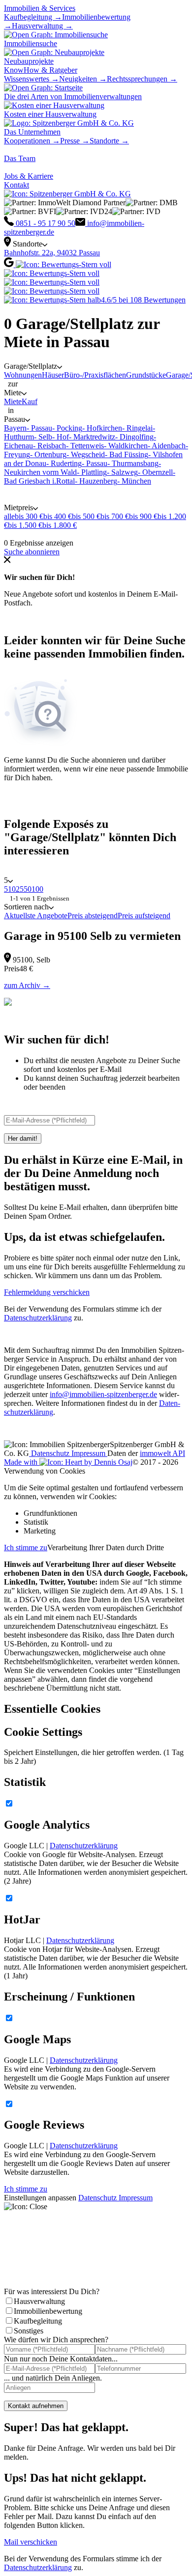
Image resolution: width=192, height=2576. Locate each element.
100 (37, 889)
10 (12, 889)
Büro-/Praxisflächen (95, 375)
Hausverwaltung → (42, 26)
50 (28, 889)
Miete (13, 401)
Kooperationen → (32, 141)
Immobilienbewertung (48, 2311)
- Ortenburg (48, 454)
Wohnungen (23, 375)
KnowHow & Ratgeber (41, 70)
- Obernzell (155, 472)
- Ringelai (137, 428)
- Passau (39, 428)
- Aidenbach (167, 446)
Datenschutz (50, 1453)
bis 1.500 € (25, 525)
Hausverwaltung (39, 2301)
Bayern (15, 428)
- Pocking (67, 428)
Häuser (53, 375)
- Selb (43, 437)
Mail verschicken (31, 2542)
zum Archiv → (27, 985)
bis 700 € (115, 516)
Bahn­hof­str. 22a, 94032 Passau (52, 253)
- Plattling (92, 472)
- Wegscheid (86, 454)
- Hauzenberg (96, 481)
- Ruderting (64, 463)
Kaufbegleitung (38, 2321)
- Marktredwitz (92, 437)
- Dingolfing (134, 437)
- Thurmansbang (133, 463)
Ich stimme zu (26, 1548)
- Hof (61, 437)
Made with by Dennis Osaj (68, 1462)
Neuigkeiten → (83, 79)
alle (9, 516)
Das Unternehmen (32, 132)
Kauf (30, 401)
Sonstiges (29, 2331)
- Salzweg (122, 472)
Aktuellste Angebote (36, 916)
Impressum (89, 1453)
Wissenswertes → (32, 79)
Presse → (75, 141)
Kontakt (16, 185)
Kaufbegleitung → (33, 17)
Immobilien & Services (40, 8)
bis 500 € (86, 516)
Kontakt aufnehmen (36, 2406)
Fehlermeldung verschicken (47, 1292)
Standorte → (109, 141)
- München (134, 481)
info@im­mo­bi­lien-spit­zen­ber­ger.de (103, 1394)
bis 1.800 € (60, 525)
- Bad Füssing (127, 454)
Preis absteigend (93, 916)
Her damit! (23, 1138)
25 (20, 889)
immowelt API (162, 1453)
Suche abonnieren (32, 552)
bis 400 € (58, 516)
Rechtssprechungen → (142, 79)
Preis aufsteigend (144, 916)
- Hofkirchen (102, 428)
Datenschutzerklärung (38, 1318)
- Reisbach (49, 446)
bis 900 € (143, 516)
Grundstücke (146, 375)
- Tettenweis (85, 446)
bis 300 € (29, 516)
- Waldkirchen (126, 446)
